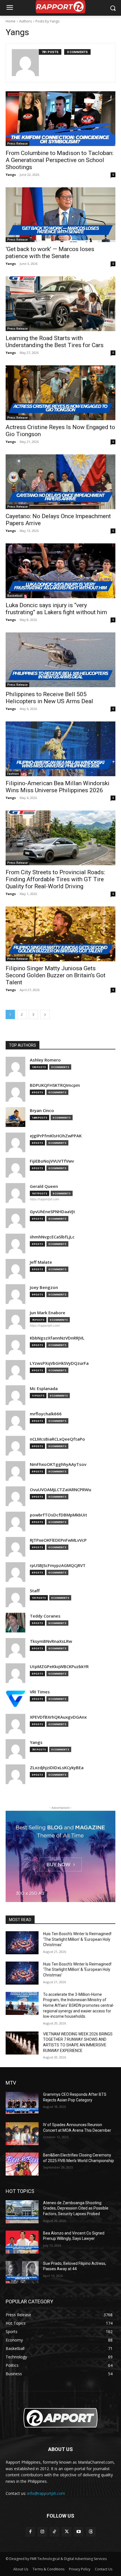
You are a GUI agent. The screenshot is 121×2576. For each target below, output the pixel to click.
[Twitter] (67, 2532)
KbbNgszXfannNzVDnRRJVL (57, 1338)
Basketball (15, 596)
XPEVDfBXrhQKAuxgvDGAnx (58, 1717)
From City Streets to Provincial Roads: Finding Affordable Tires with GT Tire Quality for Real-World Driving (55, 879)
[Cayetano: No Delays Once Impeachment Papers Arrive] (60, 482)
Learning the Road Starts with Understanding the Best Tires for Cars (55, 342)
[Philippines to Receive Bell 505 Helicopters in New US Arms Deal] (60, 660)
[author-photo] (25, 63)
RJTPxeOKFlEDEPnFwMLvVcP (58, 1540)
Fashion (13, 774)
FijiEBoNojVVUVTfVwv (52, 1161)
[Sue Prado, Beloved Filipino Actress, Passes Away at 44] (22, 2272)
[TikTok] (54, 2532)
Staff (35, 1591)
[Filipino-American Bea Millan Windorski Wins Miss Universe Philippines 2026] (60, 749)
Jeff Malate (41, 1262)
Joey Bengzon (44, 1287)
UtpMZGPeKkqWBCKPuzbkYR (59, 1667)
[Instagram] (42, 2532)
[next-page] (45, 1014)
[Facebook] (30, 2532)
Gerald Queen (44, 1186)
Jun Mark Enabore (48, 1313)
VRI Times (40, 1692)
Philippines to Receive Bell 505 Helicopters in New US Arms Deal (49, 698)
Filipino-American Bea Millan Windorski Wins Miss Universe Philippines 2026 (58, 787)
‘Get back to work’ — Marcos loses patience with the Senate (50, 253)
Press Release (17, 144)
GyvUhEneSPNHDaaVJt (52, 1212)
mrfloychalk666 (46, 1414)
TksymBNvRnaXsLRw (51, 1641)
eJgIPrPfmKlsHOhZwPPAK (56, 1136)
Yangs (11, 175)
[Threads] (91, 2532)
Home (11, 21)
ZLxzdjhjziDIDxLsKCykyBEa (57, 1768)
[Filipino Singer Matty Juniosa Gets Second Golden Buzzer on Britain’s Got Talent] (60, 934)
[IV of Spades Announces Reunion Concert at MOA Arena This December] (22, 2134)
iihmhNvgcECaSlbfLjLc (52, 1237)
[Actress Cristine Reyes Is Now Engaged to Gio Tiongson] (60, 393)
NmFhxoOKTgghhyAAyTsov (58, 1464)
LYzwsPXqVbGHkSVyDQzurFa (59, 1363)
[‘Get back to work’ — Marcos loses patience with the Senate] (60, 215)
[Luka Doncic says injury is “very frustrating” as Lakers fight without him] (60, 571)
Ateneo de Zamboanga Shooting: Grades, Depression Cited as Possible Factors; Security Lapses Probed (76, 2208)
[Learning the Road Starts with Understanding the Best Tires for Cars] (60, 304)
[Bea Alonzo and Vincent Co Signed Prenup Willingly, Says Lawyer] (22, 2242)
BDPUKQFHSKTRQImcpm (55, 1085)
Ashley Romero (45, 1060)
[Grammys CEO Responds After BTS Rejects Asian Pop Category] (22, 2103)
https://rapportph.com (44, 1199)
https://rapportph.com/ (45, 1325)
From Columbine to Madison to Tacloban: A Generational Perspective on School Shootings (60, 160)
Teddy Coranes (45, 1616)
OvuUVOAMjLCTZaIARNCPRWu (60, 1490)
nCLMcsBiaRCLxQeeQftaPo (57, 1439)
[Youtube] (79, 2532)
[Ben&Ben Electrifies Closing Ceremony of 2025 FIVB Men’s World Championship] (22, 2164)
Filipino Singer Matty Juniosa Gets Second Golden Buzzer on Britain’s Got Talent (56, 975)
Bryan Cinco (42, 1111)
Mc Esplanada (44, 1389)
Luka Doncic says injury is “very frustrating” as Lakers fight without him (56, 609)
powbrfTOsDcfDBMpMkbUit (59, 1515)
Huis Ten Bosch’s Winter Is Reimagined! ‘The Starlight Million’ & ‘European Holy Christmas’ (77, 1939)
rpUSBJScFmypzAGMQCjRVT (58, 1565)
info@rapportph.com (46, 2493)
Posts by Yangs (47, 21)
